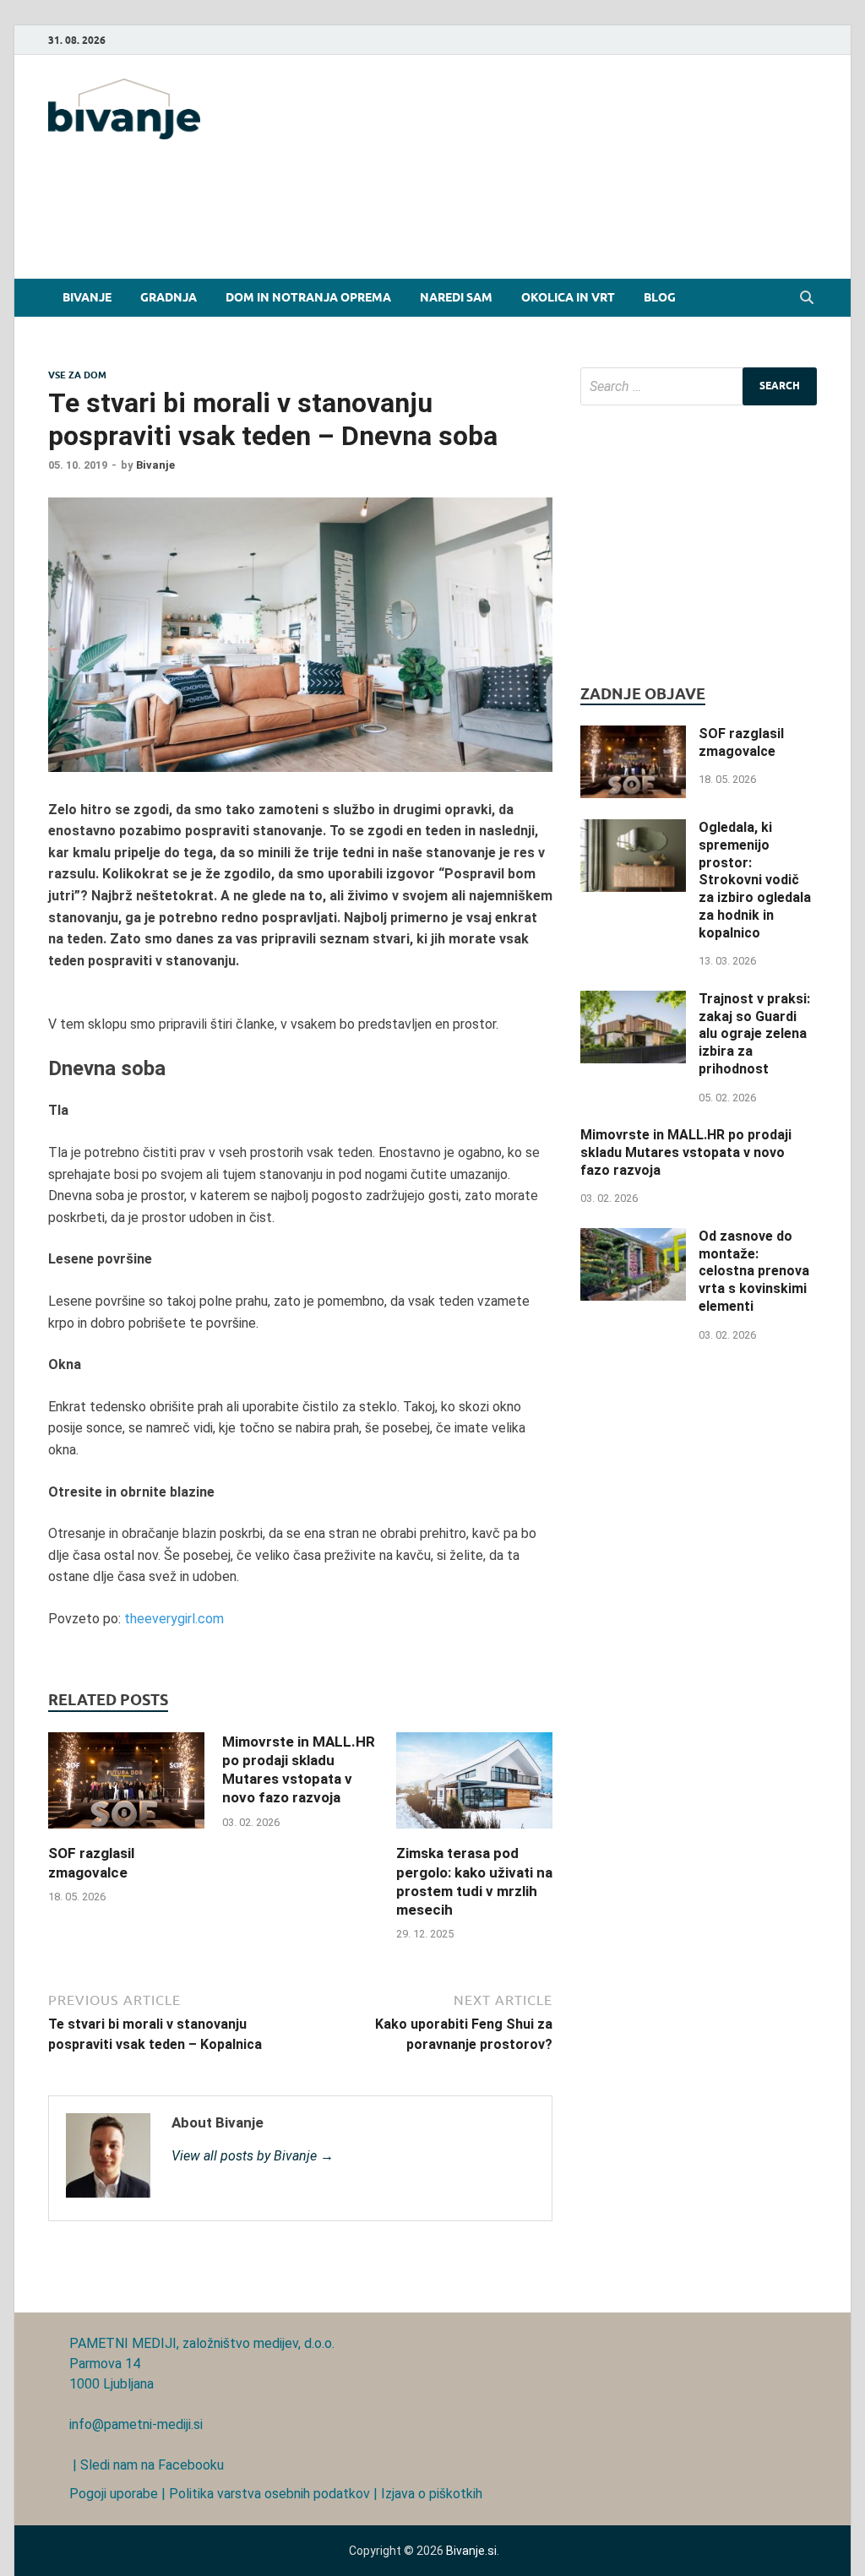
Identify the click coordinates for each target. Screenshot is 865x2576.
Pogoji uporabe (114, 2494)
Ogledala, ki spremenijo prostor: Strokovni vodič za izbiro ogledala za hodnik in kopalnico (755, 880)
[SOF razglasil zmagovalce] (126, 1833)
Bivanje (87, 297)
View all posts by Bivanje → (253, 2156)
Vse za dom (77, 375)
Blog (660, 297)
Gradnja (169, 297)
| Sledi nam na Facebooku (147, 2465)
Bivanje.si (471, 2551)
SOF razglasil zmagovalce (741, 742)
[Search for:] (699, 386)
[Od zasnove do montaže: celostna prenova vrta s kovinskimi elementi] (633, 1238)
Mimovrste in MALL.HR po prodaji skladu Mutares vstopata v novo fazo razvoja (686, 1152)
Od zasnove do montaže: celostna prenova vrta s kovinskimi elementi (754, 1271)
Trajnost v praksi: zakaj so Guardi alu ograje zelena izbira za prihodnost (754, 1034)
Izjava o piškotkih (432, 2494)
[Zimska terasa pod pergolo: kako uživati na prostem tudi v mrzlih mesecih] (474, 1833)
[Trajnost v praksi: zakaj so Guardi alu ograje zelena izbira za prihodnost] (633, 1000)
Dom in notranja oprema (308, 297)
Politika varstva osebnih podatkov (269, 2494)
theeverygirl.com (174, 1619)
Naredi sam (456, 297)
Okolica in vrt (568, 297)
